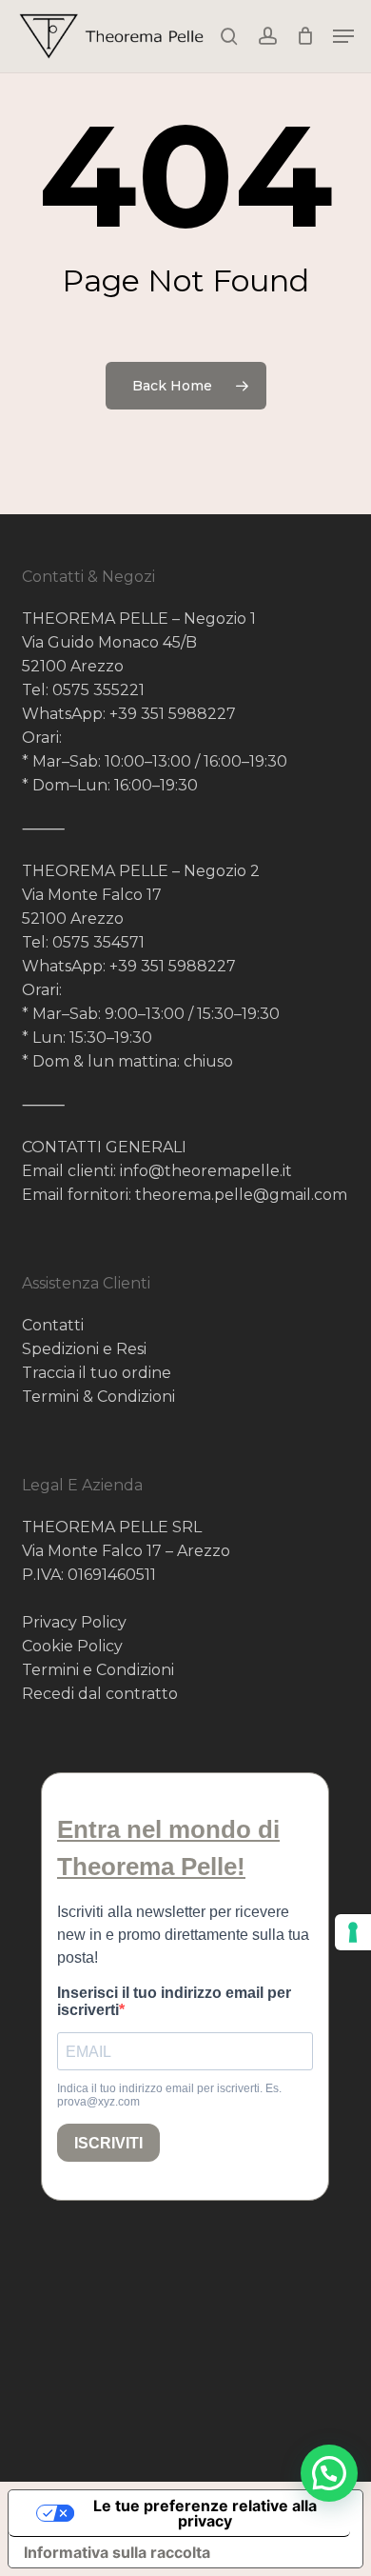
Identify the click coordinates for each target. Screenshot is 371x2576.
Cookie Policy (72, 1646)
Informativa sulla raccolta (117, 2552)
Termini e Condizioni (98, 1670)
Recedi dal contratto (100, 1694)
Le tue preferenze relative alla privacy (205, 2513)
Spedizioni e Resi (84, 1349)
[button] (343, 36)
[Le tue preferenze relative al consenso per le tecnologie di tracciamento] (353, 1932)
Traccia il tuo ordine (97, 1373)
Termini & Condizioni (98, 1397)
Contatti (53, 1325)
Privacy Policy (74, 1622)
